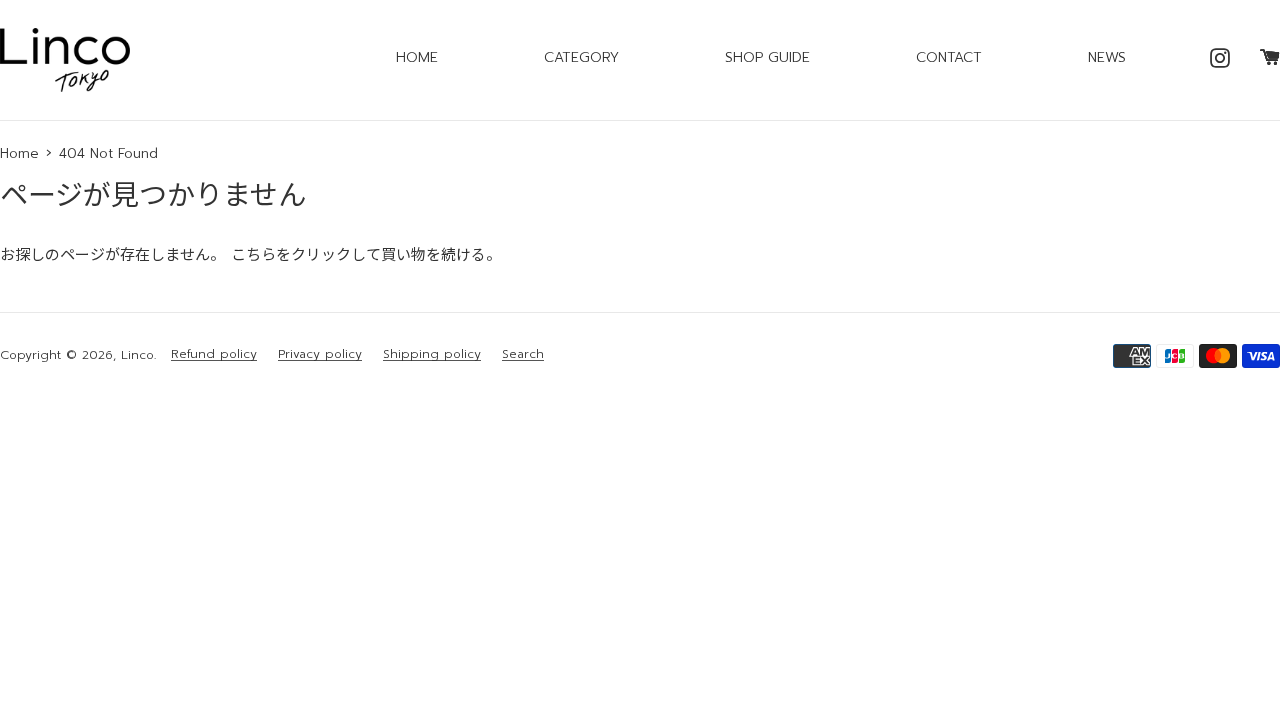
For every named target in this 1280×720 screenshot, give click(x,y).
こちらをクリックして (306, 255)
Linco (137, 355)
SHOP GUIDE (767, 57)
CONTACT (949, 57)
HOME (417, 57)
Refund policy (214, 354)
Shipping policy (432, 354)
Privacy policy (320, 354)
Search (523, 354)
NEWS (1107, 57)
